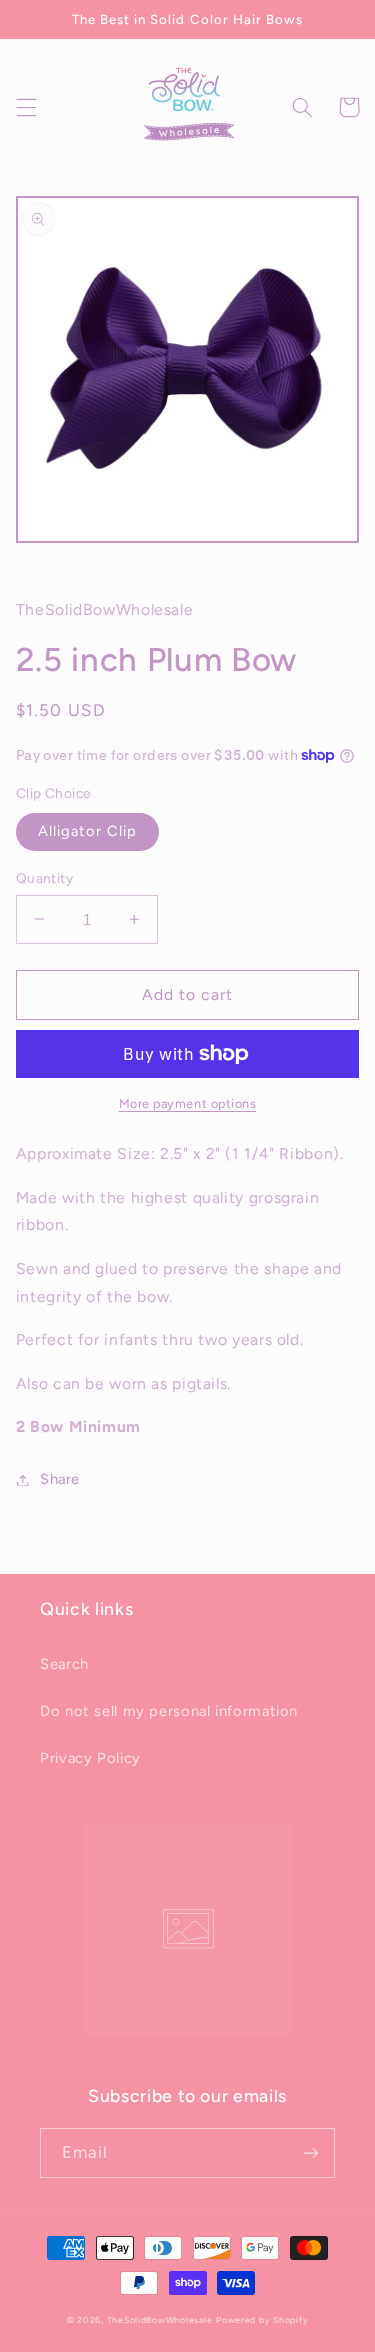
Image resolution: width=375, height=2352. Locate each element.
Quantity (44, 878)
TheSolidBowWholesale (160, 2320)
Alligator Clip (88, 831)
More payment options (188, 1103)
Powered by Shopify (262, 2320)
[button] (26, 107)
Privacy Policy (90, 1758)
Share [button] (60, 1479)
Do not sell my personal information (169, 1711)
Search (64, 1664)
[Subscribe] (311, 2152)
